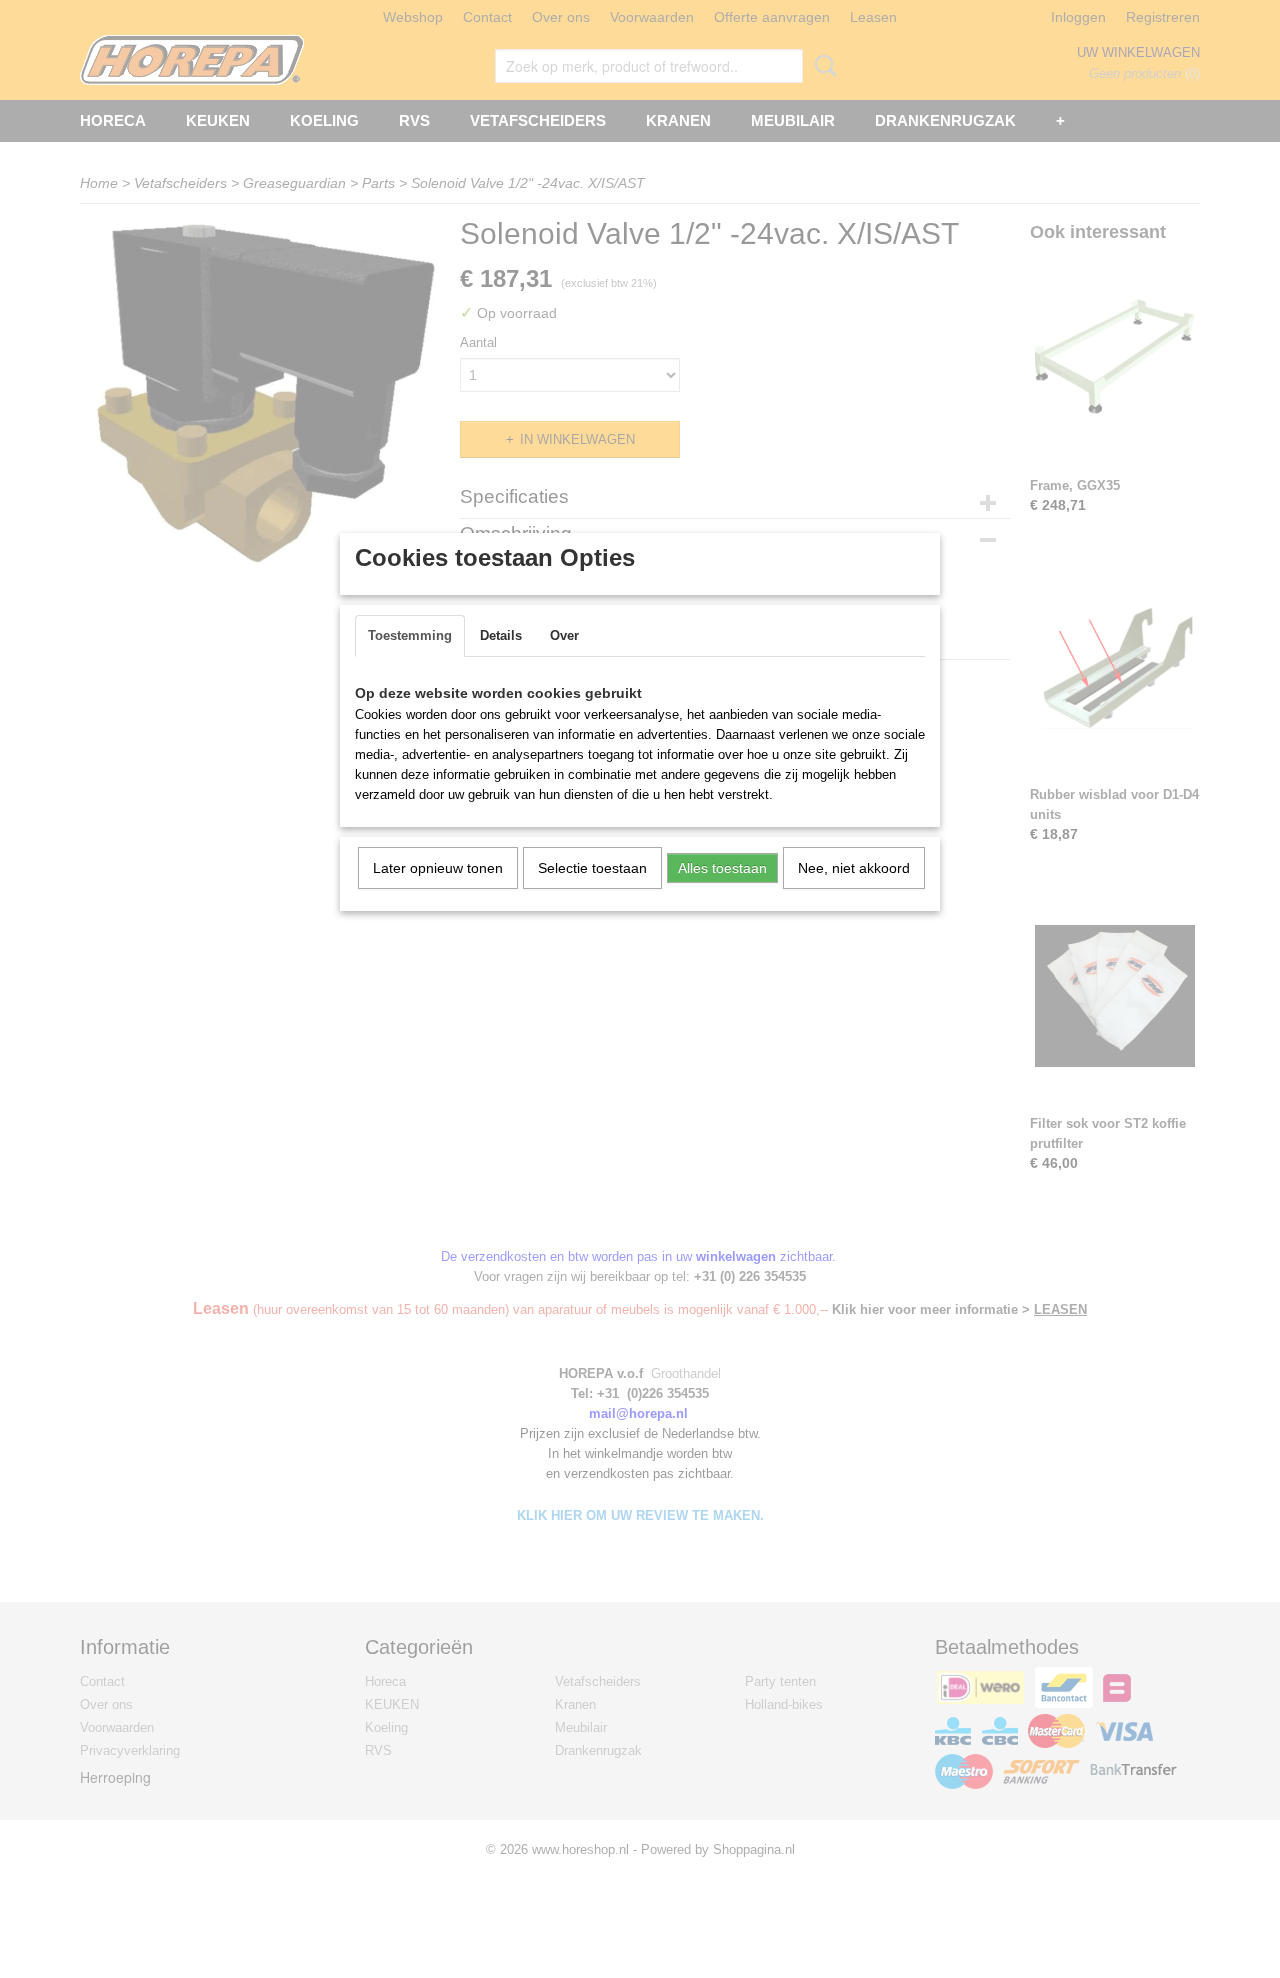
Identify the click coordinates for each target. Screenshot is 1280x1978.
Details (501, 635)
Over (564, 635)
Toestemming (410, 635)
